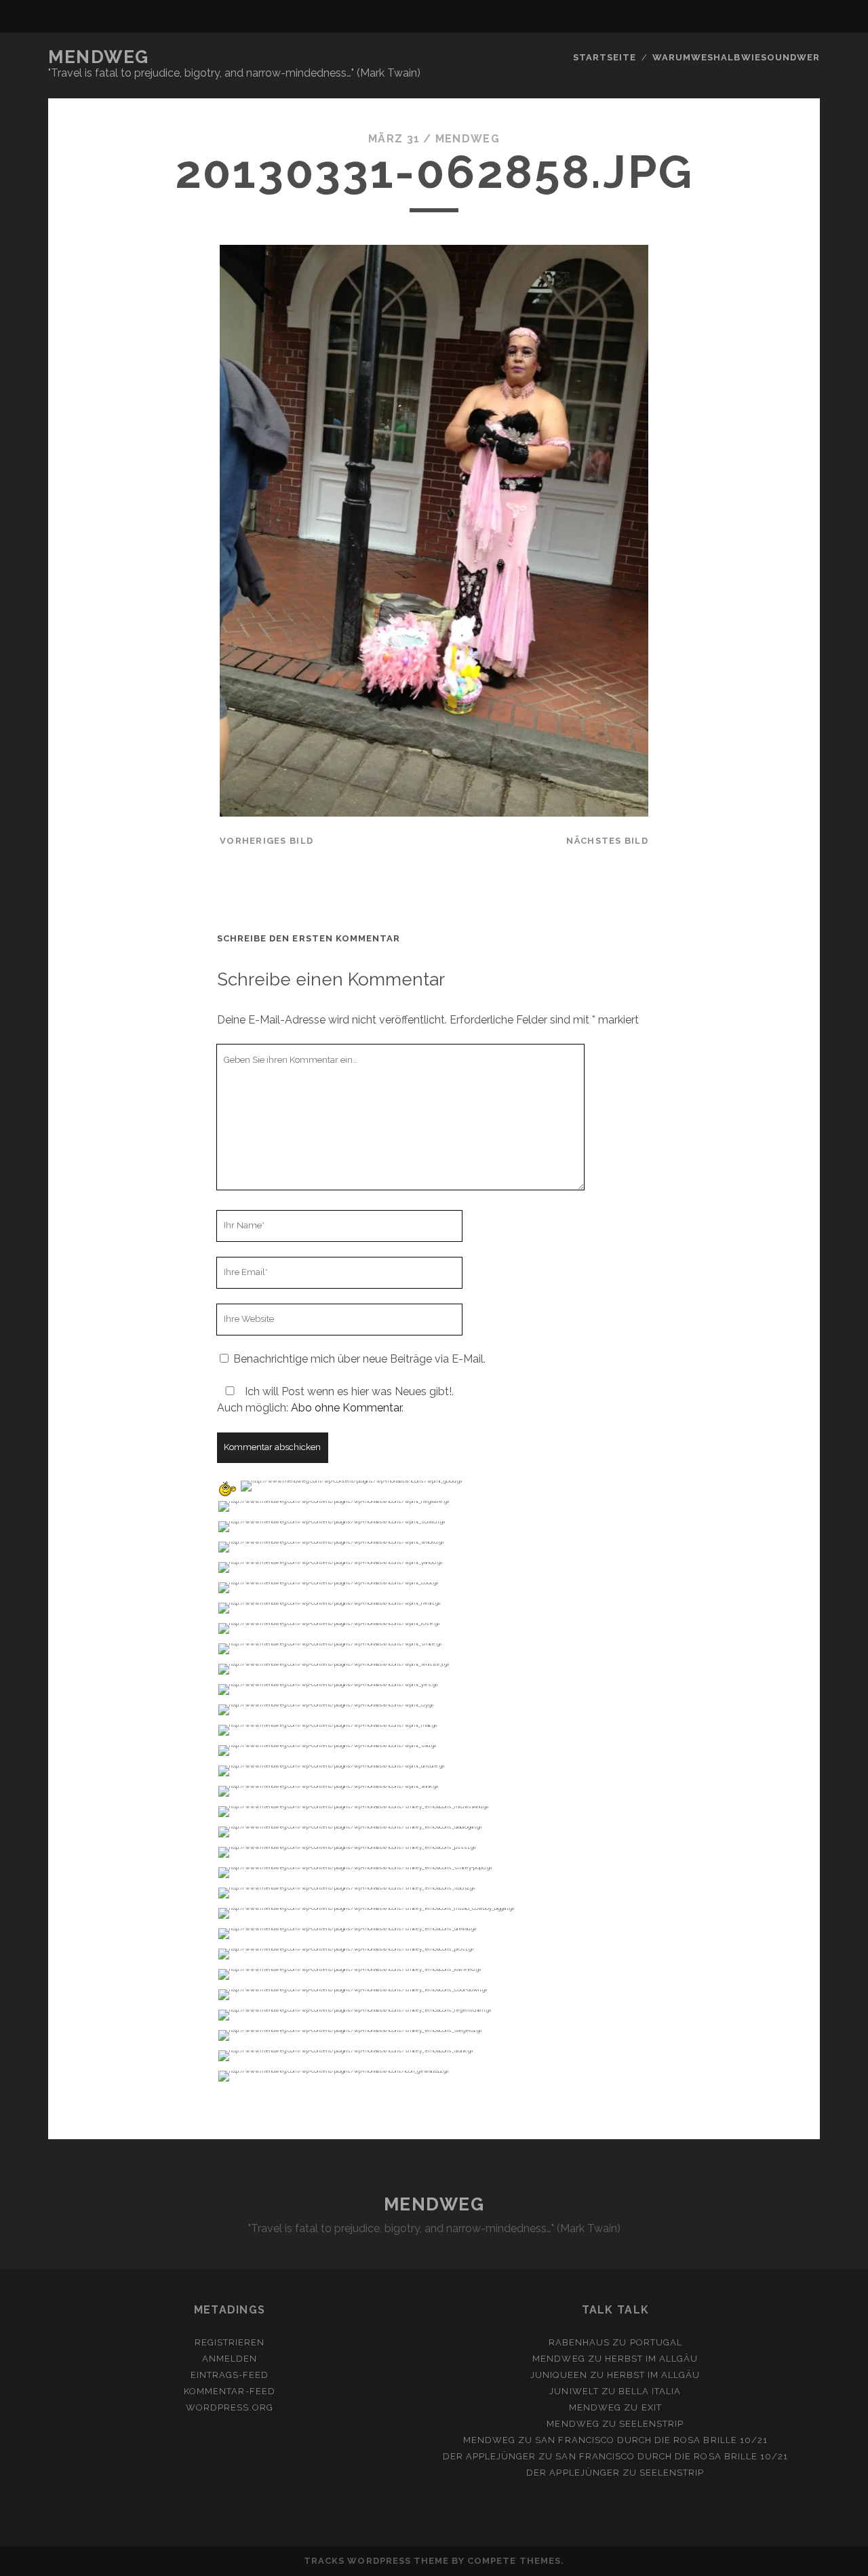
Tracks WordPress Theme (376, 2561)
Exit (652, 2407)
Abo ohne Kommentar (346, 1408)
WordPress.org (230, 2407)
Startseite (605, 57)
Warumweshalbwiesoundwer (736, 57)
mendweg (468, 139)
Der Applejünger (490, 2456)
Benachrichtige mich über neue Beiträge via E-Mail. (359, 1359)
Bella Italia (650, 2391)
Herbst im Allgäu (652, 2359)
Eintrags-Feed (230, 2375)
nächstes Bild (607, 841)
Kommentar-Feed (230, 2391)
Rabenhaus (579, 2342)
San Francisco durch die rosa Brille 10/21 (651, 2440)
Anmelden (230, 2359)
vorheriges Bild (267, 841)
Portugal (656, 2342)
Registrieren (230, 2342)
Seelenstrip (651, 2424)
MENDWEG (99, 57)
